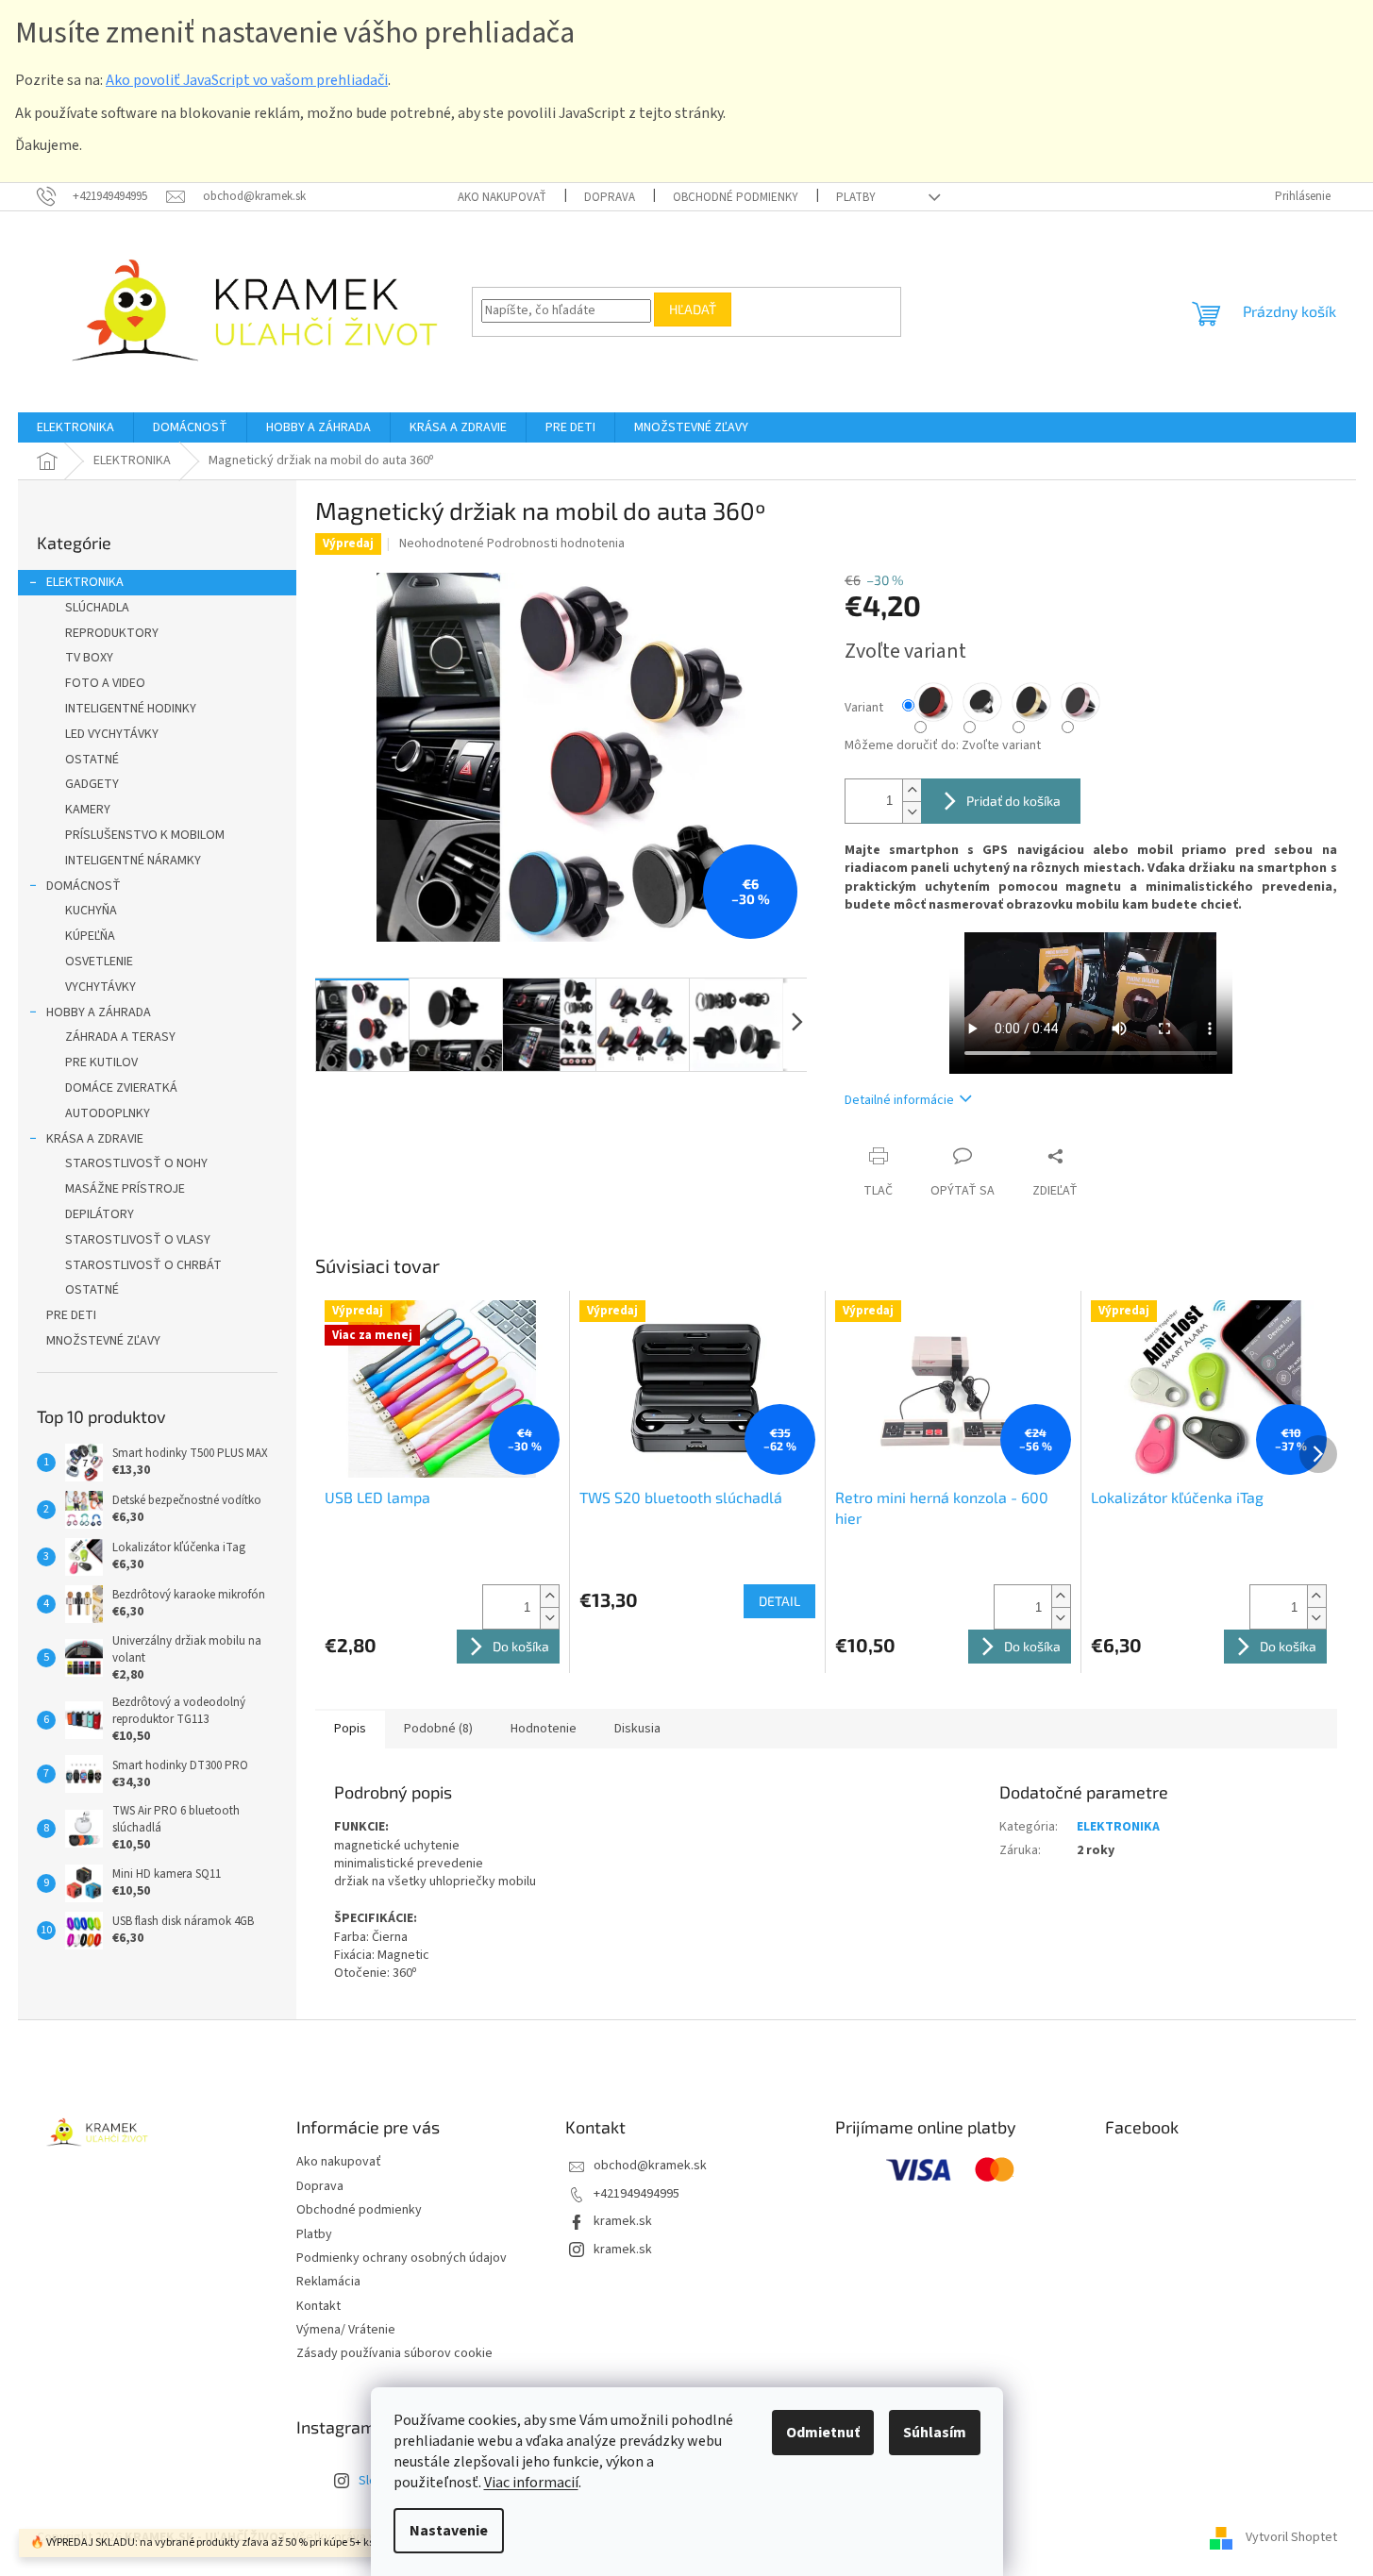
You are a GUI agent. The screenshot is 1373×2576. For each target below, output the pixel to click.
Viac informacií (531, 2483)
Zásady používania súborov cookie (394, 2353)
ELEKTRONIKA (85, 582)
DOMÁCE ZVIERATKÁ (121, 1088)
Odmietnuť (823, 2433)
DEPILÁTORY (100, 1214)
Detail (779, 1601)
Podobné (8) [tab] (438, 1729)
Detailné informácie (899, 1100)
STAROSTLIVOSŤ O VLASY (138, 1240)
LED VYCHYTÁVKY (112, 734)
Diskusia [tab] (637, 1729)
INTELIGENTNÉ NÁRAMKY (133, 861)
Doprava (610, 197)
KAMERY (88, 810)
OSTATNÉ (92, 760)
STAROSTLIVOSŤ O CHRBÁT (143, 1265)
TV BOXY (89, 658)
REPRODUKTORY (112, 633)
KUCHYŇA (91, 911)
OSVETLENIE (99, 962)
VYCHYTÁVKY (100, 987)
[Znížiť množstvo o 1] (912, 812)
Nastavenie (449, 2531)
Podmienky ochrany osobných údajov (402, 2258)
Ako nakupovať (502, 197)
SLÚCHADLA (97, 608)
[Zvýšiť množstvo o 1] (912, 790)
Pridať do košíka (1013, 801)
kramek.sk (623, 2221)
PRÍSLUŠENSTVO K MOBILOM (145, 835)
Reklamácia (328, 2282)
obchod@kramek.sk (650, 2166)
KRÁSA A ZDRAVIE (95, 1139)
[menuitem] (75, 427)
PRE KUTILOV (101, 1062)
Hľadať (693, 309)
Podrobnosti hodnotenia (556, 544)
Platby (856, 197)
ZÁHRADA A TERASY (120, 1037)
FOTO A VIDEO (105, 683)
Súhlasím (935, 2433)
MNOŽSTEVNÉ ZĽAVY (103, 1341)
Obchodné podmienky (736, 197)
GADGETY (92, 784)
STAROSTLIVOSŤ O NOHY (136, 1163)
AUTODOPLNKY (108, 1113)
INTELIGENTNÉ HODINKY (131, 709)
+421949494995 (636, 2194)
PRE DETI (71, 1315)
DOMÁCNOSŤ (84, 886)
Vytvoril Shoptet (1291, 2537)
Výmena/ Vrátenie (346, 2330)
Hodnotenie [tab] (544, 1729)
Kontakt (318, 2306)
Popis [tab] (350, 1729)
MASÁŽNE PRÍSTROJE (125, 1189)
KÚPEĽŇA (90, 936)
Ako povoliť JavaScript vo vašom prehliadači (247, 80)
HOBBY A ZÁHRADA (99, 1012)
